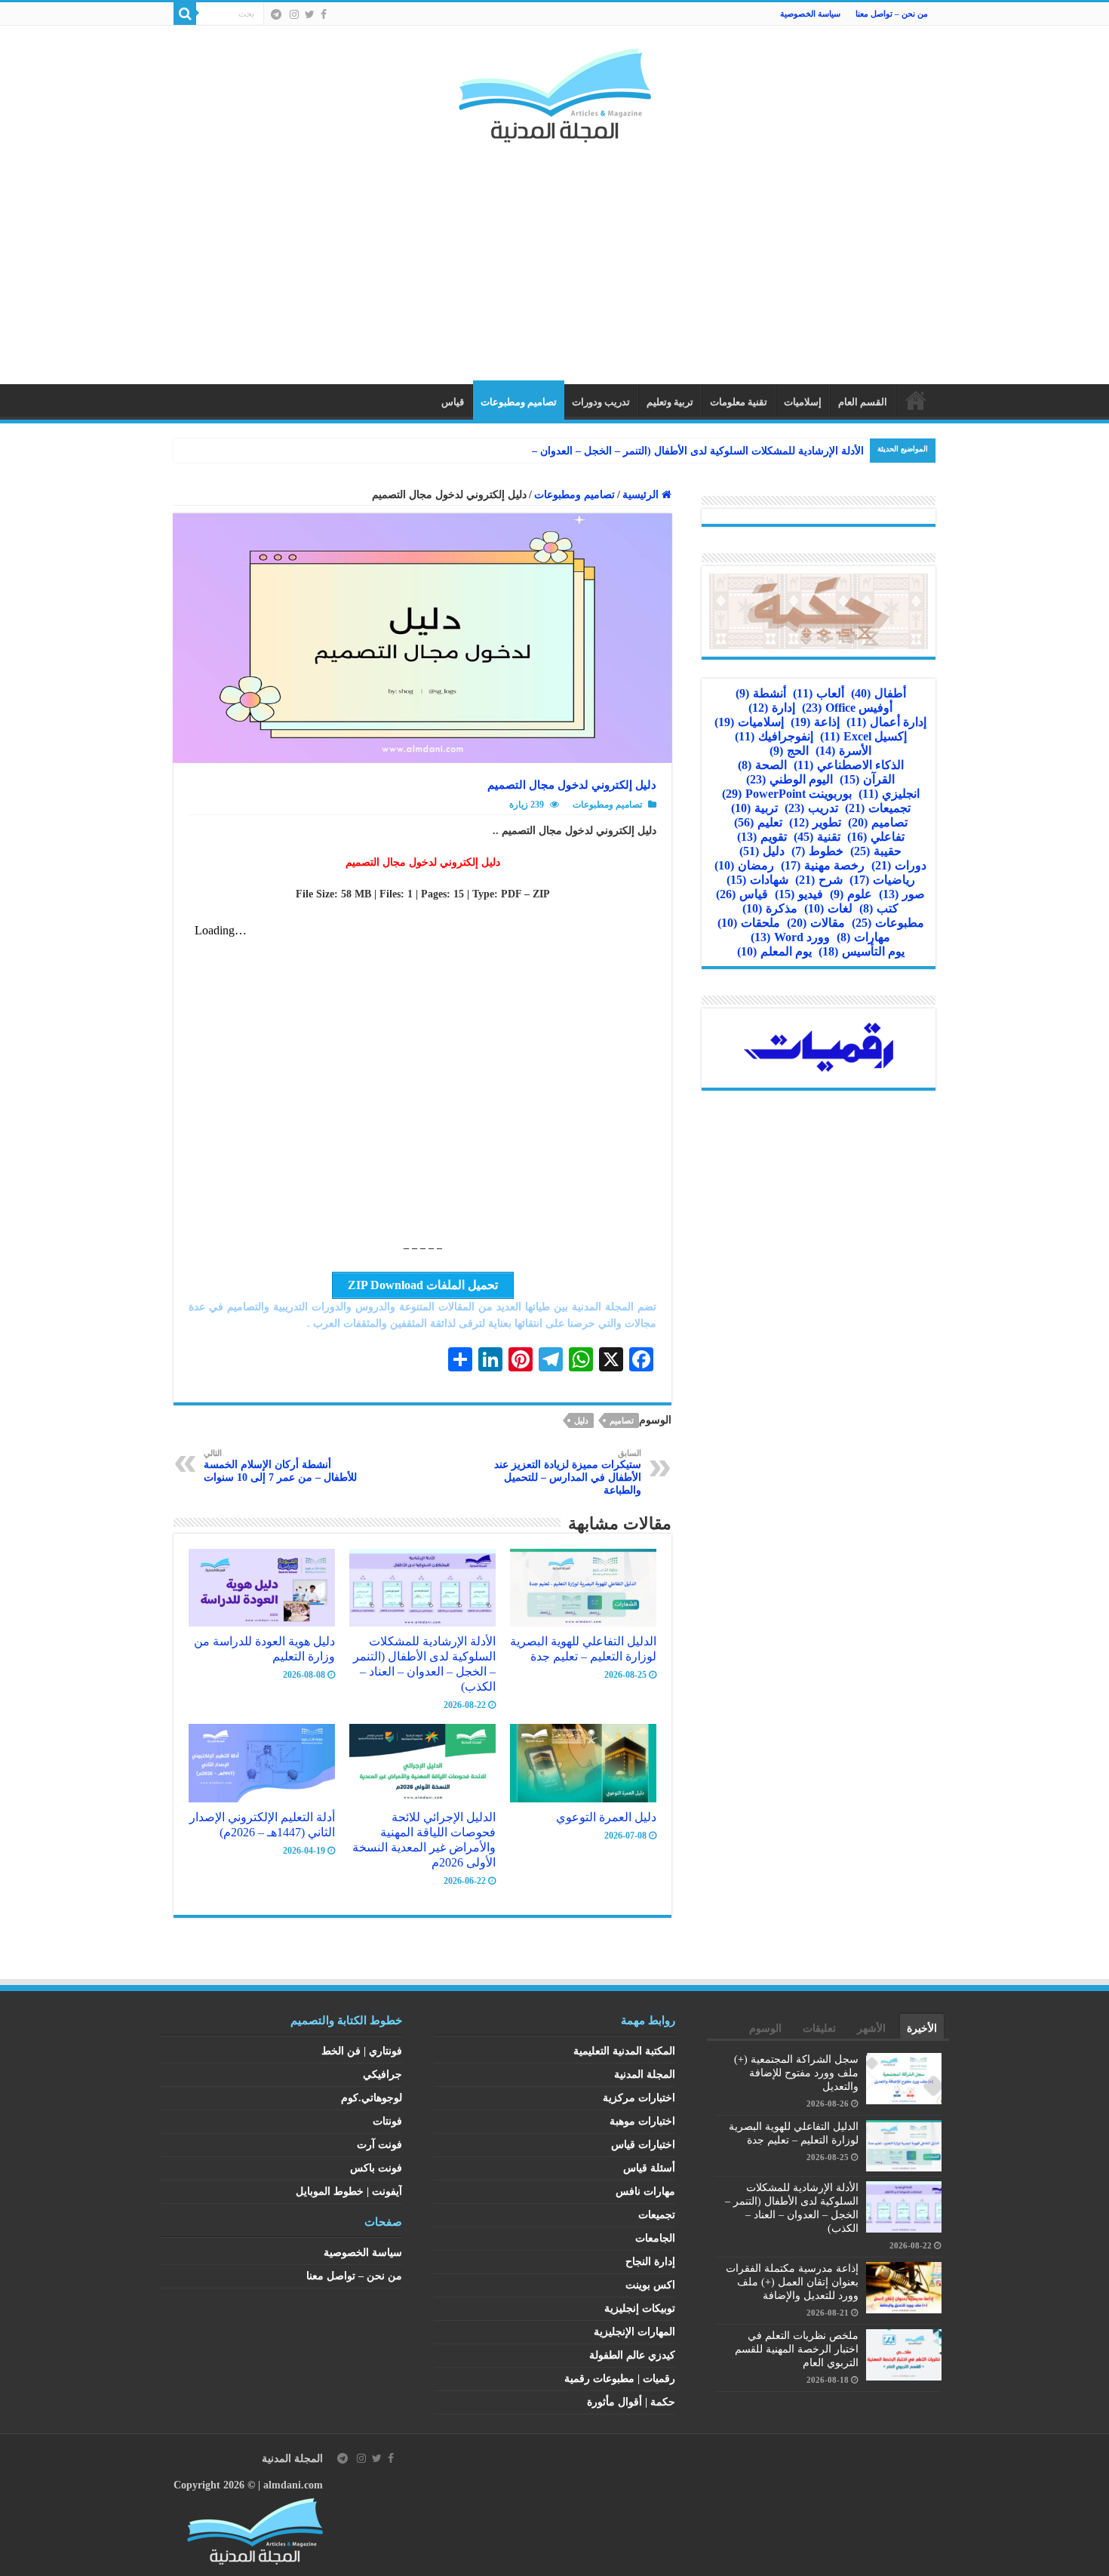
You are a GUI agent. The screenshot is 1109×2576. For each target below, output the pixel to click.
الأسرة (843, 751)
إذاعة (815, 722)
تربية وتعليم (670, 402)
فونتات (387, 2121)
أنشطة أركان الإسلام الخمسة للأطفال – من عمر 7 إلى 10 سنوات (280, 1466)
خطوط (817, 851)
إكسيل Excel (863, 736)
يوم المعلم (774, 951)
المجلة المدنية (645, 2074)
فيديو (799, 894)
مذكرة (770, 908)
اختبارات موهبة (642, 2121)
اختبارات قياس (643, 2145)
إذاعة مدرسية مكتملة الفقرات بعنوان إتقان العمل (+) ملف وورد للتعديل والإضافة (792, 2282)
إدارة (772, 708)
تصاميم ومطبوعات (519, 402)
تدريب (811, 808)
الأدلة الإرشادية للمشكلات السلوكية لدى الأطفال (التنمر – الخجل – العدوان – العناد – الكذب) (424, 1664)
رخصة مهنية (823, 865)
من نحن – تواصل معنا (892, 14)
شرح (819, 880)
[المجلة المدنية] (555, 92)
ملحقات (749, 923)
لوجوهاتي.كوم (372, 2098)
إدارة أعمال (886, 722)
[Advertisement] (554, 256)
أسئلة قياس (649, 2168)
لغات (828, 908)
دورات (899, 865)
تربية (754, 808)
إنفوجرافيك (774, 736)
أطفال (879, 693)
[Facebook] (324, 14)
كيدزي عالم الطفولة (632, 2355)
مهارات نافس (645, 2191)
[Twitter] (310, 14)
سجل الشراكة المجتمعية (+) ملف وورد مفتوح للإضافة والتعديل (796, 2073)
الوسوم (765, 2028)
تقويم (762, 837)
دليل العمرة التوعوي (606, 1817)
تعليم (758, 822)
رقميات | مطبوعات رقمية (620, 2379)
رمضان (744, 865)
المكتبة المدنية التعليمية (624, 2051)
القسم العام (863, 402)
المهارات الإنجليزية (634, 2332)
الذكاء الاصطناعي (849, 765)
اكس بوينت (650, 2285)
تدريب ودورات (601, 402)
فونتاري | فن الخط (362, 2051)
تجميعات (878, 808)
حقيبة (876, 851)
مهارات (863, 937)
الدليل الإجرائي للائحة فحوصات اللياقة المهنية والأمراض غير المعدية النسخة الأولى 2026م (424, 1840)
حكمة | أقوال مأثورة (631, 2402)
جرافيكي (382, 2074)
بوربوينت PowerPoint (787, 794)
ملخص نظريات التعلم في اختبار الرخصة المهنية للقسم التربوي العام (797, 2349)
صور (902, 894)
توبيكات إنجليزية (640, 2308)
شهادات (757, 880)
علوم (851, 894)
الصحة (762, 765)
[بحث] (185, 14)
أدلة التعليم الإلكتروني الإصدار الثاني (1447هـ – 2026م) (262, 1825)
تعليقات (819, 2028)
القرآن (867, 779)
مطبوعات (888, 923)
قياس (453, 402)
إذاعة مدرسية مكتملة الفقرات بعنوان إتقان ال (763, 451)
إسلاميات (803, 402)
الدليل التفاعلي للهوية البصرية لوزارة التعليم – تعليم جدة (583, 1649)
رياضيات (882, 880)
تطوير (815, 822)
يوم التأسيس (862, 951)
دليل (581, 1420)
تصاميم (622, 1420)
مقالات (816, 923)
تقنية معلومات (739, 402)
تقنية (817, 837)
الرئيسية (916, 400)
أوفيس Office (847, 708)
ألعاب (819, 693)
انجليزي (889, 794)
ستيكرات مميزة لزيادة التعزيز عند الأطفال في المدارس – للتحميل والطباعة (568, 1472)
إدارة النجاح (650, 2262)
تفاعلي (876, 837)
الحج (789, 751)
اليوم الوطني (790, 779)
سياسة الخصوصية (810, 14)
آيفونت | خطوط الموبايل (349, 2191)
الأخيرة (922, 2028)
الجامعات (655, 2238)
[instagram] (294, 14)
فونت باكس (376, 2168)
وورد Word (790, 937)
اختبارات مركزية (639, 2098)
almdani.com (293, 2485)
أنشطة (761, 693)
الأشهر (871, 2028)
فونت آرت (379, 2145)
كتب (879, 908)
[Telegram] (276, 14)
